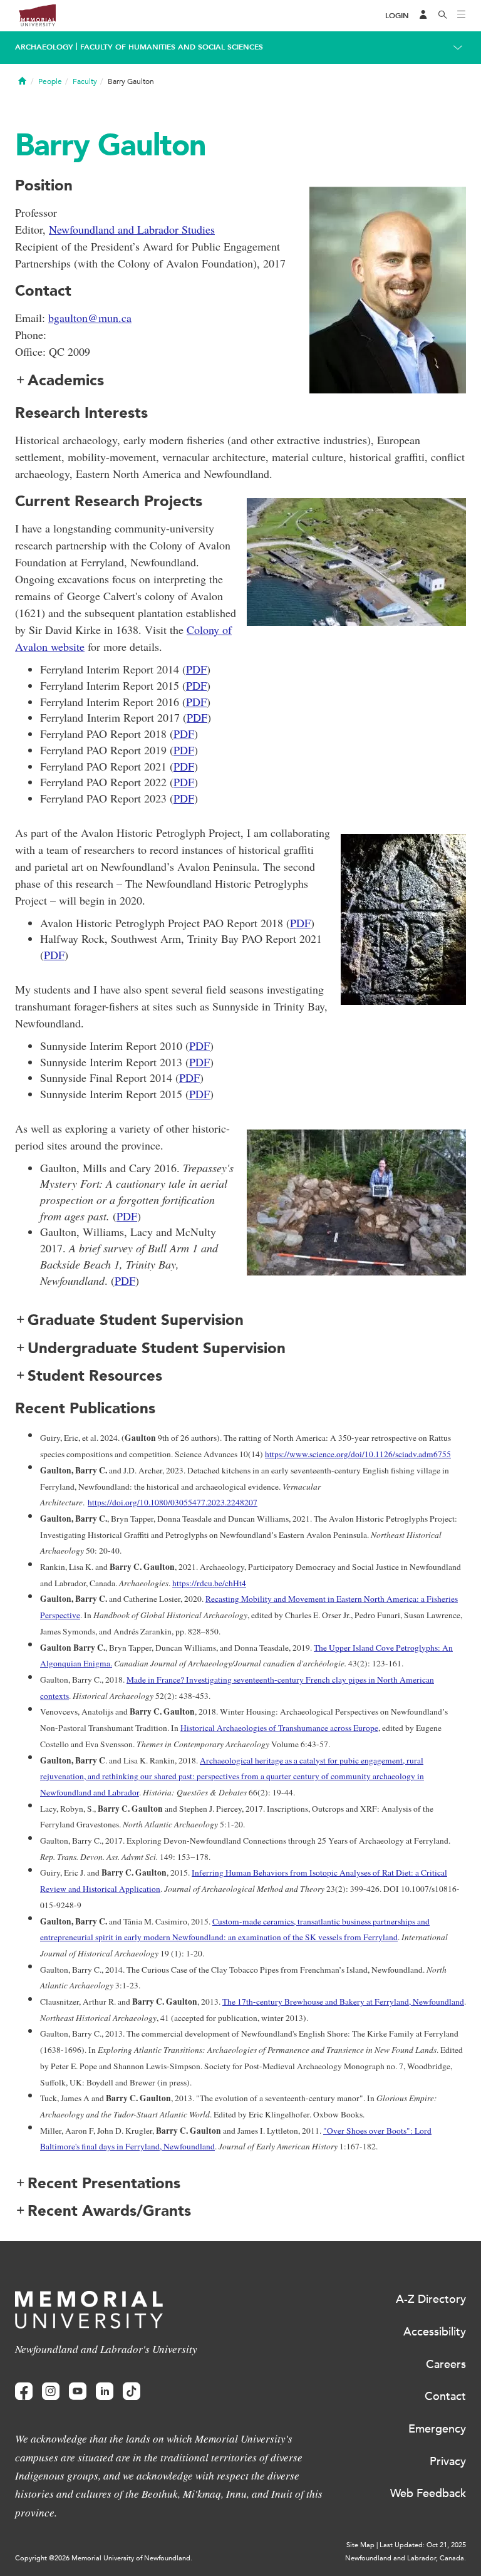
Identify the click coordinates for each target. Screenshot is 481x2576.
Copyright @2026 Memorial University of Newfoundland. (104, 2558)
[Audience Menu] (423, 16)
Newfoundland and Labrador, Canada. (406, 2558)
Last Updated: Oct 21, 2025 (423, 2545)
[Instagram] (51, 2392)
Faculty (85, 81)
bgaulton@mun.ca (90, 318)
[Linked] (105, 2392)
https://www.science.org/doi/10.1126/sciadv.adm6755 (358, 1454)
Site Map (360, 2545)
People (50, 81)
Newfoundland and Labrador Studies (132, 229)
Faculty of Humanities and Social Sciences (172, 47)
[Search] (443, 16)
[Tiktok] (132, 2392)
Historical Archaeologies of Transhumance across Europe (279, 1728)
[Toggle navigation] (462, 16)
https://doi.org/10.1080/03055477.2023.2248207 (173, 1502)
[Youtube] (78, 2392)
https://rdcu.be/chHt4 (209, 1583)
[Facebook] (24, 2392)
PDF (196, 669)
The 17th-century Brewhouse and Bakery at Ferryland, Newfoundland (343, 2002)
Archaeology (44, 47)
